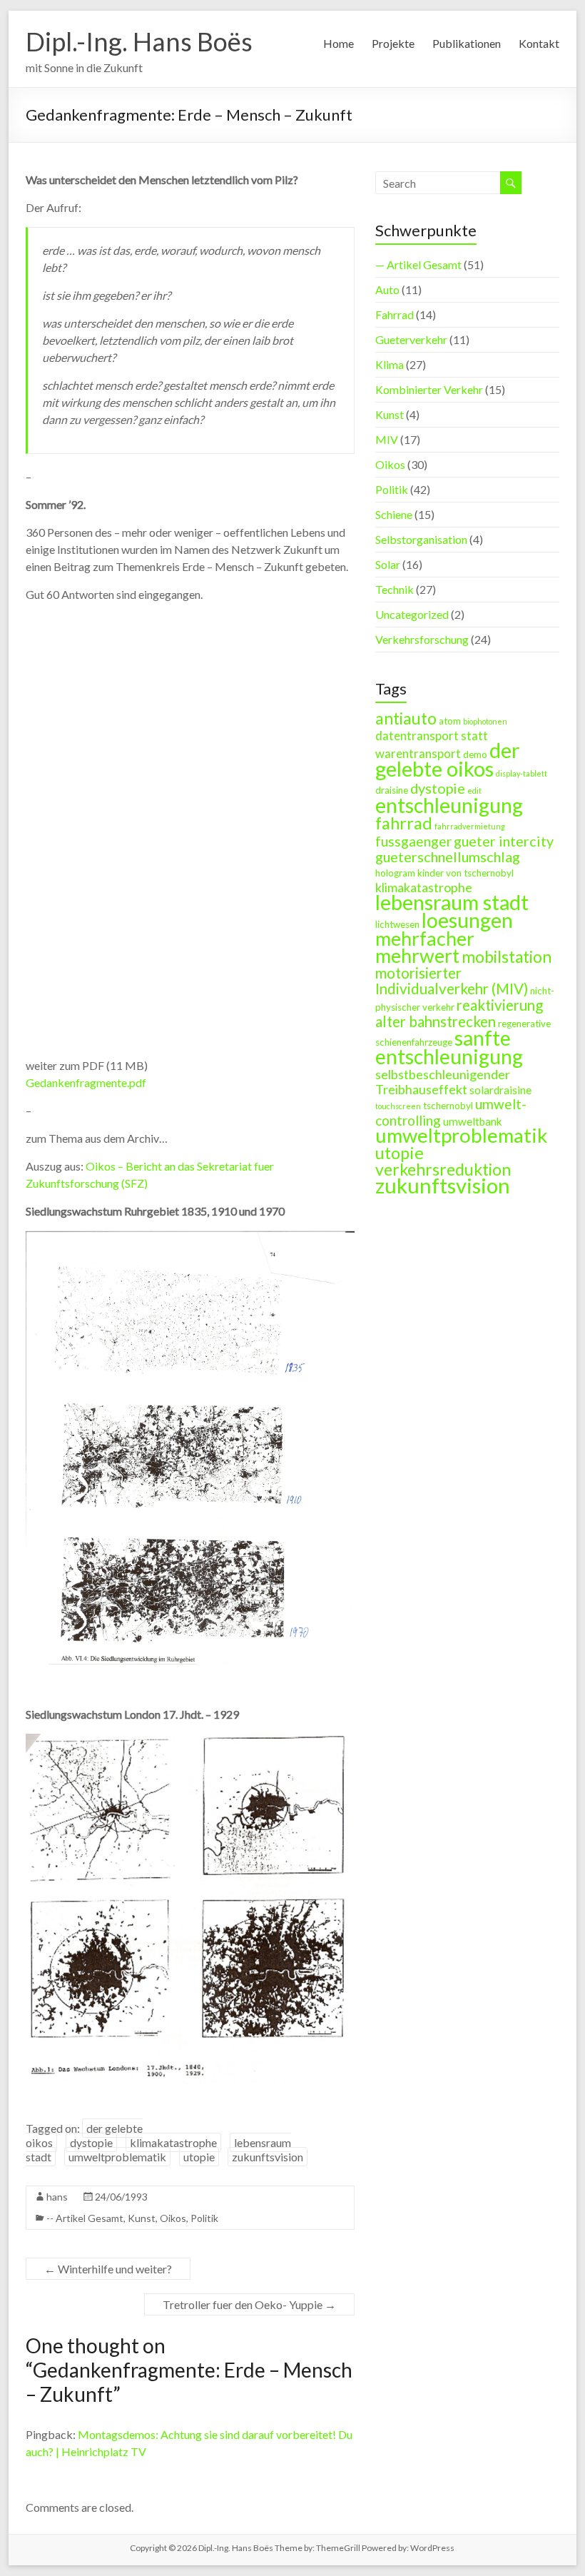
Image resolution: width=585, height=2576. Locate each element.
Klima (390, 364)
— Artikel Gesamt (418, 264)
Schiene (394, 514)
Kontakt (539, 43)
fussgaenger (413, 841)
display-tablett (522, 773)
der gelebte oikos (448, 759)
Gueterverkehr (411, 339)
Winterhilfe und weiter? (108, 2269)
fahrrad (404, 823)
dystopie (91, 2142)
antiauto (406, 718)
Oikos (173, 2218)
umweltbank (473, 1121)
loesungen (467, 920)
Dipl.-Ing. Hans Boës (139, 41)
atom (450, 721)
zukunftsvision (268, 2157)
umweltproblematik (117, 2157)
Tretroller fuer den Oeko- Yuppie (249, 2304)
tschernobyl (448, 1106)
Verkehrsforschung (422, 639)
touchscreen (398, 1106)
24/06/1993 (121, 2197)
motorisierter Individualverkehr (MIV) (452, 981)
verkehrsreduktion (443, 1169)
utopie (199, 2157)
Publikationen (467, 43)
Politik (204, 2218)
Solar (388, 564)
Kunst (142, 2218)
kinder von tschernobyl (466, 873)
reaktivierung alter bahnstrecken (459, 1013)
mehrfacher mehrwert (425, 947)
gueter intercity (504, 841)
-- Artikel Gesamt (85, 2218)
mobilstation (507, 957)
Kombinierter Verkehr (429, 389)
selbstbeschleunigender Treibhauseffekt (443, 1082)
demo (475, 754)
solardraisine (500, 1090)
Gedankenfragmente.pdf (86, 1082)
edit (474, 791)
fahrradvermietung (470, 826)
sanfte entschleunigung (449, 1047)
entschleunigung (449, 805)
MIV (387, 439)
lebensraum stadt (452, 902)
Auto (387, 289)
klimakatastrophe (173, 2142)
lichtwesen (397, 924)
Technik (395, 589)
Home (339, 43)
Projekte (393, 43)
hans (57, 2197)
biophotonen (485, 721)
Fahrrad (395, 314)
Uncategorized (412, 614)
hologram (395, 873)
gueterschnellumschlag (448, 857)
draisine (392, 790)
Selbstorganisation (421, 539)
